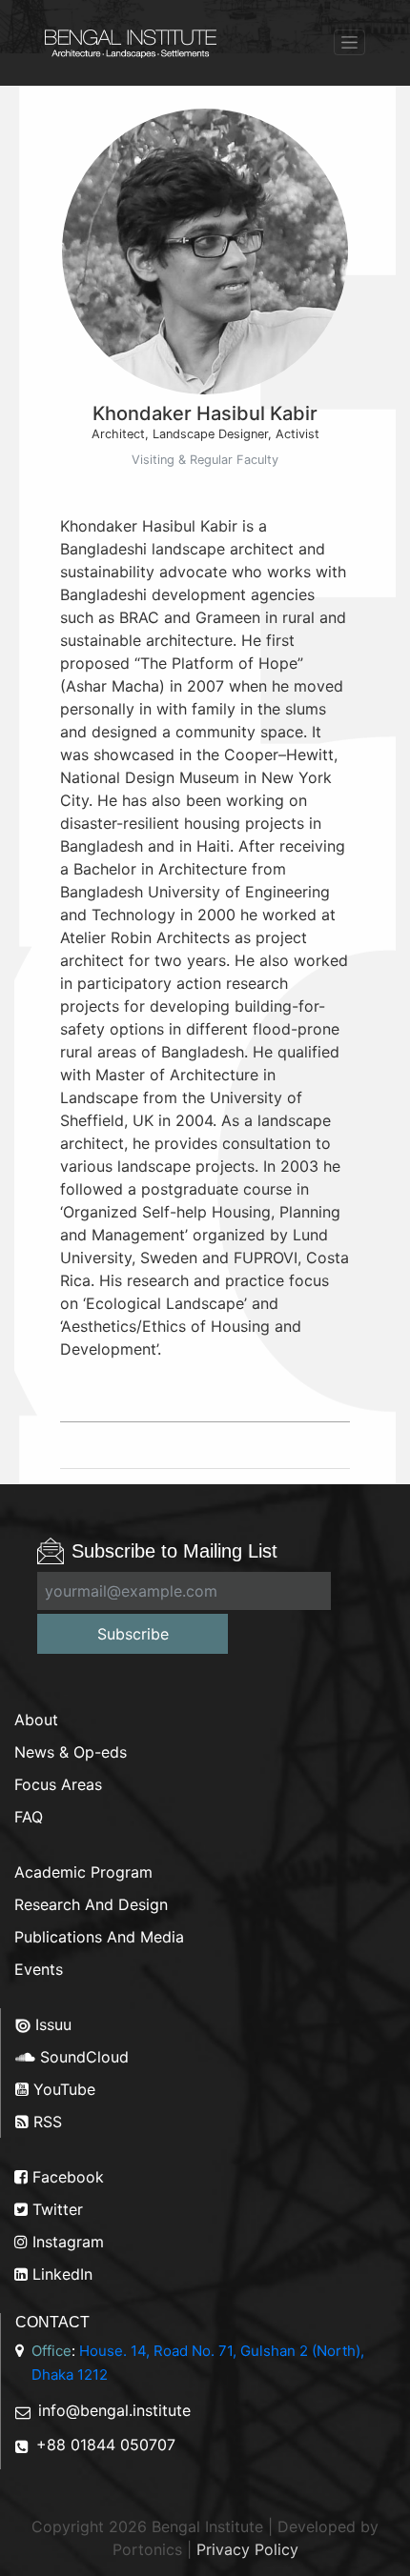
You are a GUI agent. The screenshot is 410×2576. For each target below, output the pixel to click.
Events (39, 1969)
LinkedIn (60, 2274)
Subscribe (133, 1634)
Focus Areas (58, 1784)
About (36, 1720)
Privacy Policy (247, 2549)
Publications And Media (99, 1937)
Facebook (66, 2177)
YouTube (62, 2089)
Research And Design (91, 1904)
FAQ (29, 1817)
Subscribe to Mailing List (174, 1551)
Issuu (51, 2024)
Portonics (147, 2549)
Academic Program (83, 1872)
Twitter (55, 2209)
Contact (52, 2322)
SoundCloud (82, 2057)
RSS (45, 2122)
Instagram (66, 2242)
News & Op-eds (71, 1752)
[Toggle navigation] (349, 42)
